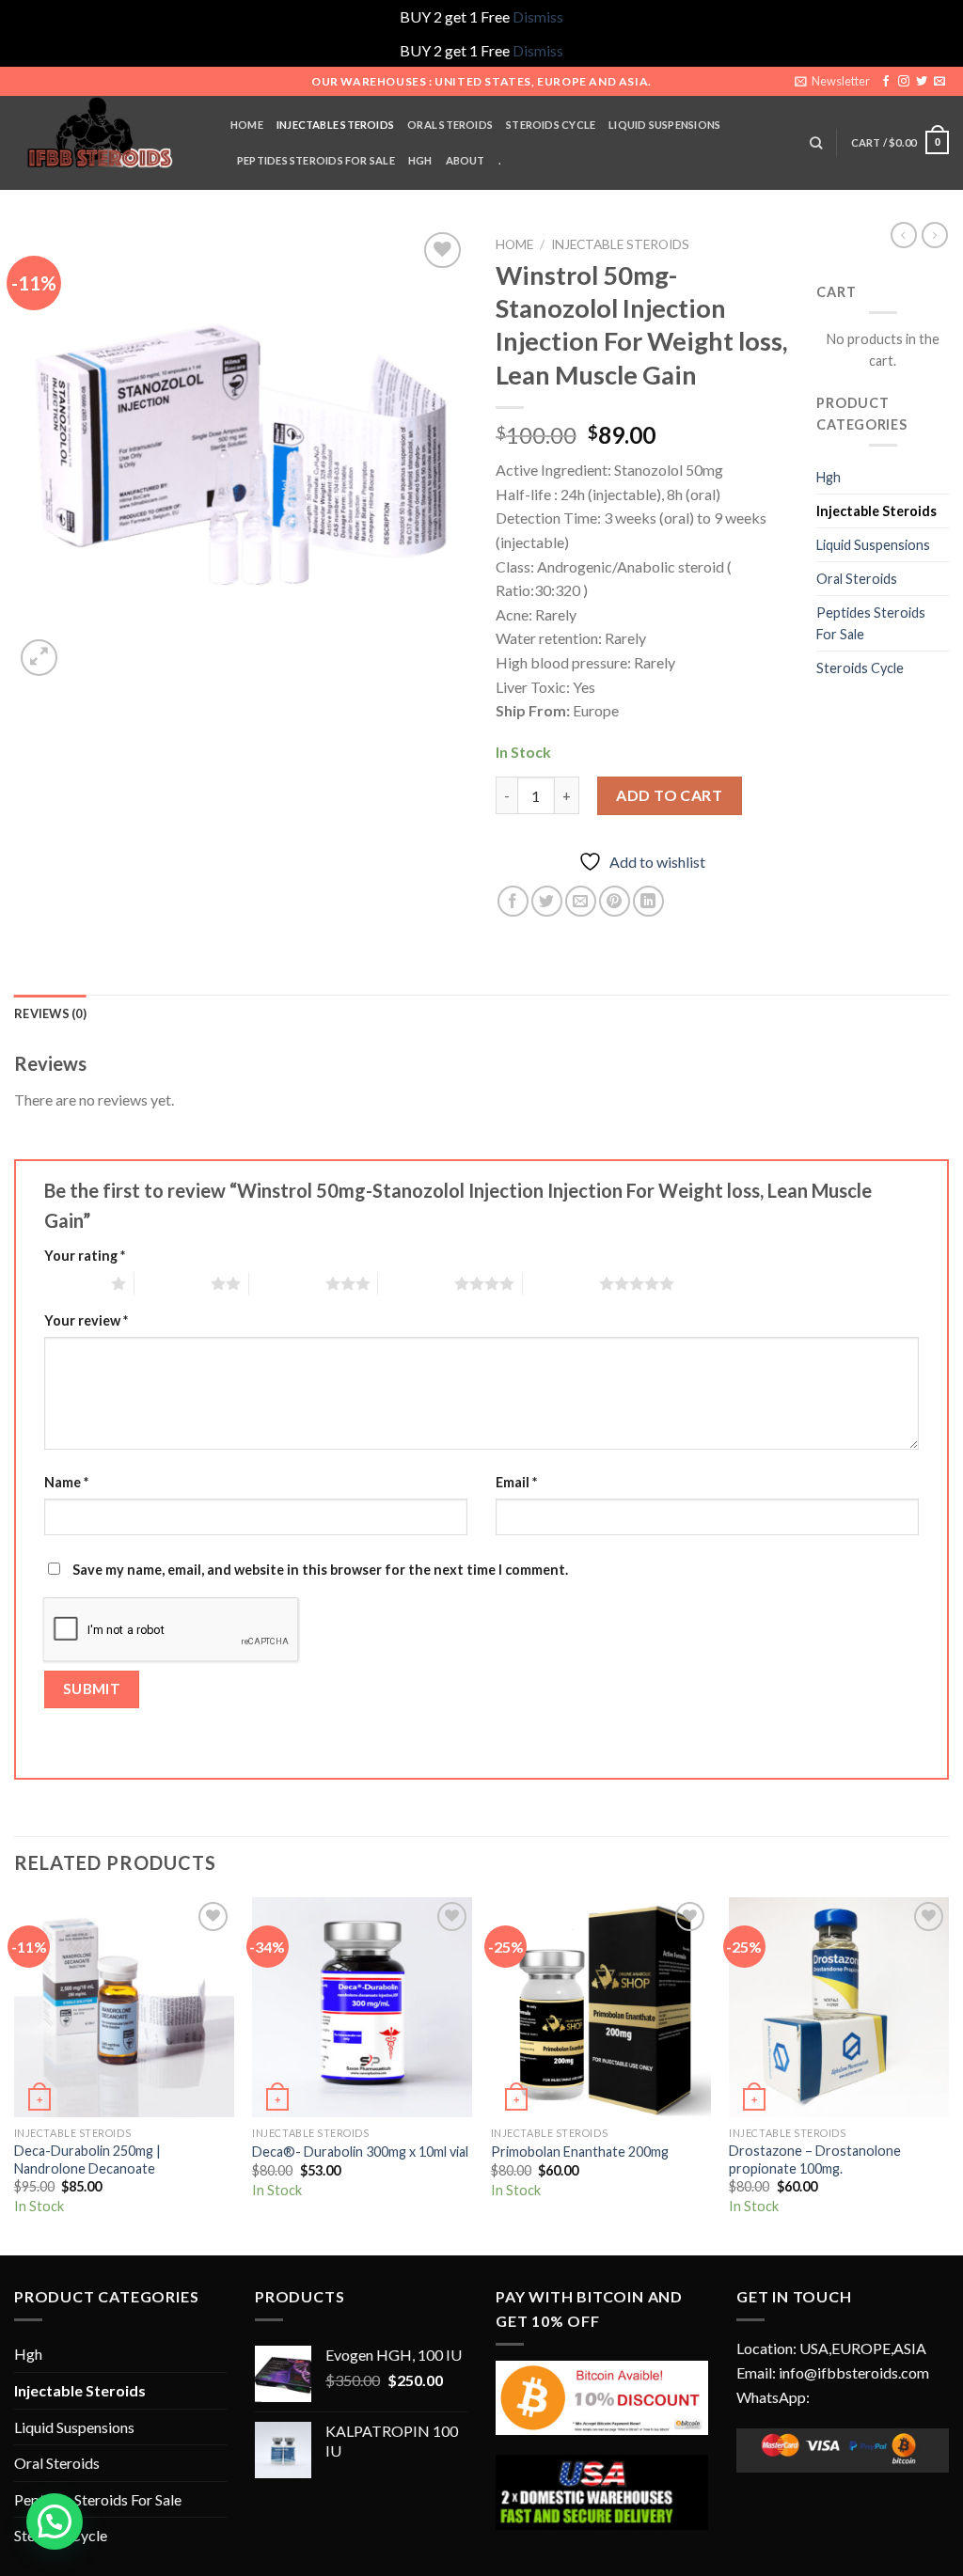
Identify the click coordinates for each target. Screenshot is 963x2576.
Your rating (85, 1256)
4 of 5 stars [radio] (416, 1283)
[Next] (948, 2074)
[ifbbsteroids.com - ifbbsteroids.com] (108, 143)
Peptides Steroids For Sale (871, 623)
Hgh (829, 477)
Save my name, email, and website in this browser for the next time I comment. (320, 1570)
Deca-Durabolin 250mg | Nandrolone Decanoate (87, 2160)
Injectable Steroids (620, 244)
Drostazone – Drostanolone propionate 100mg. (815, 2160)
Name (66, 1482)
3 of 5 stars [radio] (287, 1283)
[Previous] (15, 2074)
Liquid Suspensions (873, 545)
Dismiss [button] (538, 16)
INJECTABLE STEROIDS (335, 125)
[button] (55, 2521)
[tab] (50, 1013)
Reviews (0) (50, 1013)
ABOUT (466, 160)
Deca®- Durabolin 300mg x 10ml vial (360, 2152)
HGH (420, 160)
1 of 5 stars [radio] (73, 1283)
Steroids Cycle (551, 125)
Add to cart (669, 795)
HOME (247, 125)
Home (514, 244)
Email (516, 1482)
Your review (86, 1320)
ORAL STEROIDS (450, 125)
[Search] (816, 143)
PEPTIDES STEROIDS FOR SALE (316, 160)
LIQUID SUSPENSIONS (664, 125)
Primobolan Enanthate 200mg (580, 2152)
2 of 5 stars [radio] (173, 1283)
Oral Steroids (857, 579)
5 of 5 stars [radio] (561, 1283)
